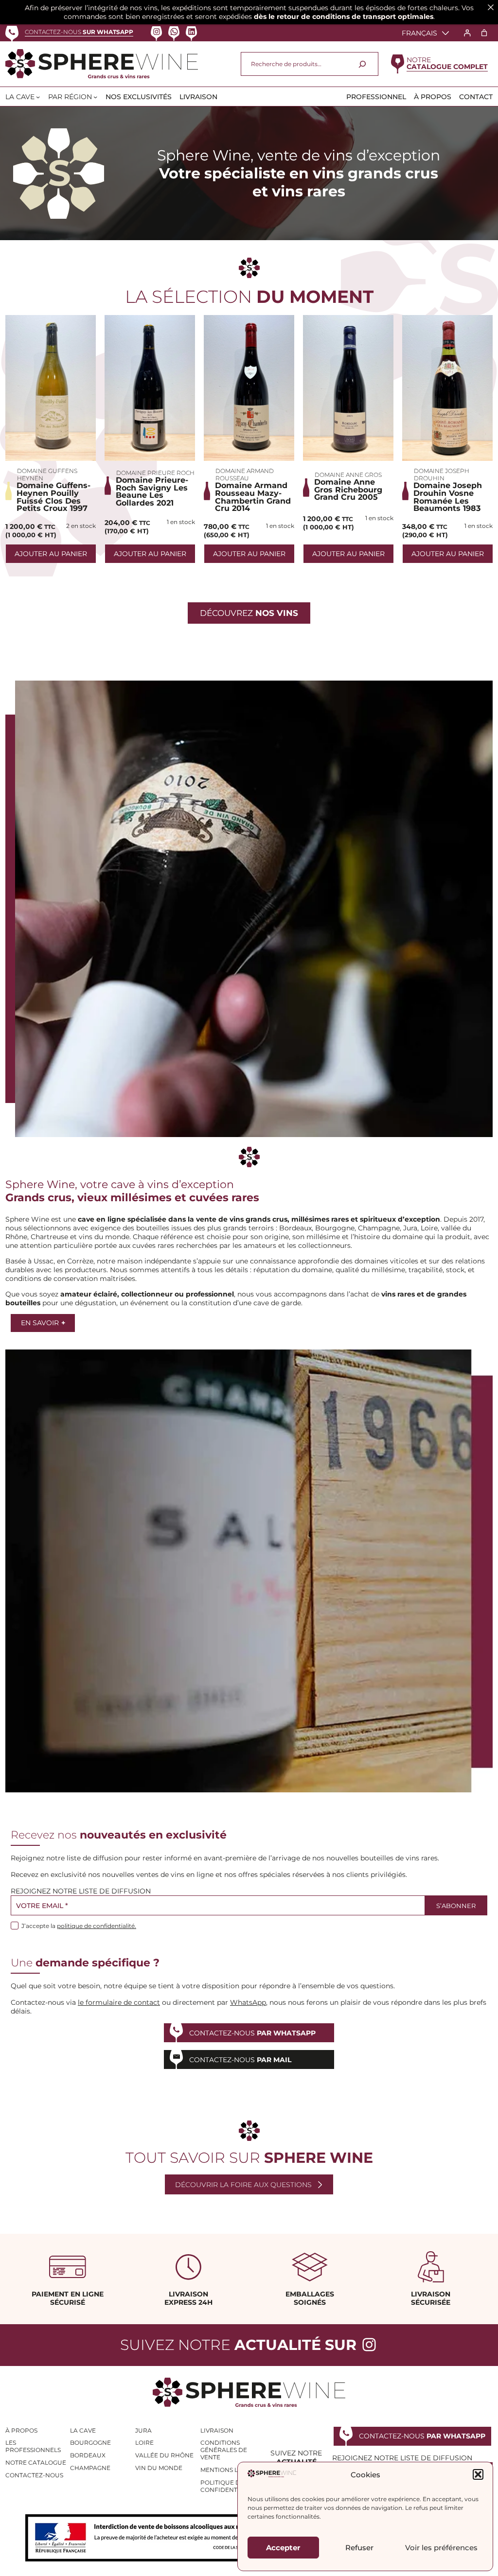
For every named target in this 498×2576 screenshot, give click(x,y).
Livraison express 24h (188, 2298)
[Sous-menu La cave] (38, 97)
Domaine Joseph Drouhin (442, 474)
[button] (478, 2474)
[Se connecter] (467, 33)
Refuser (359, 2548)
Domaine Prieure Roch (155, 473)
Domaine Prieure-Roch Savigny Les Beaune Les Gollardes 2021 (152, 491)
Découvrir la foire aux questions (243, 2185)
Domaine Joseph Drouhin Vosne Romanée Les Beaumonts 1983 (448, 497)
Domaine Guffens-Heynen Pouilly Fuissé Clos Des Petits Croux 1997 (53, 497)
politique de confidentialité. (97, 1926)
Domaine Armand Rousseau (245, 474)
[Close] (491, 7)
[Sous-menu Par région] (95, 97)
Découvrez (249, 613)
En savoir (43, 1323)
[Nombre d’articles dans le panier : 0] (484, 33)
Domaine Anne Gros (348, 475)
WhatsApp (248, 2002)
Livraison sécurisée (431, 2298)
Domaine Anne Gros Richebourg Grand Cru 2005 (348, 490)
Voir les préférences (441, 2548)
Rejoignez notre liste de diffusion (81, 1891)
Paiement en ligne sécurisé (68, 2298)
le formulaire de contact (119, 2002)
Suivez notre (238, 2345)
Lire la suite (51, 388)
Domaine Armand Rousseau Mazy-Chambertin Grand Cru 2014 (253, 497)
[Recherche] (362, 64)
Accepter (283, 2548)
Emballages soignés (310, 2298)
